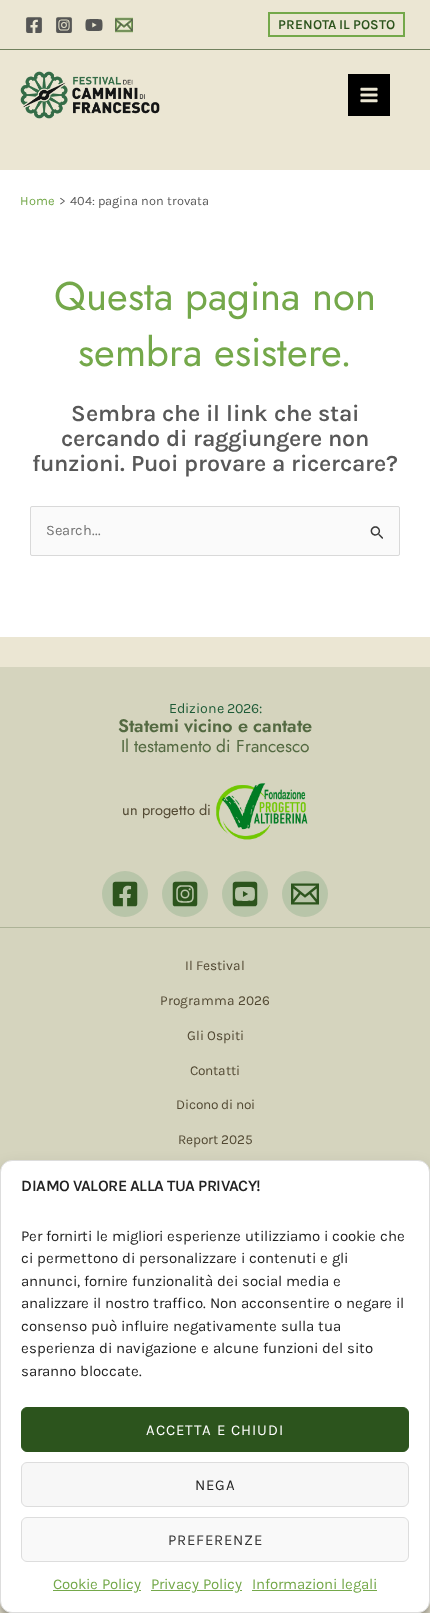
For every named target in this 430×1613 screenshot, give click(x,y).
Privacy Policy (196, 1584)
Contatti (215, 1070)
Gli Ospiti (215, 1035)
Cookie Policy (97, 1584)
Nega (215, 1485)
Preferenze (215, 1540)
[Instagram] (64, 25)
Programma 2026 (215, 1000)
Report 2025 (215, 1139)
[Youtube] (94, 25)
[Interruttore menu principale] (369, 95)
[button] (336, 25)
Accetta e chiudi (215, 1430)
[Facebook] (34, 25)
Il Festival (215, 965)
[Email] (124, 25)
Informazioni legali (314, 1584)
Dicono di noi (215, 1104)
